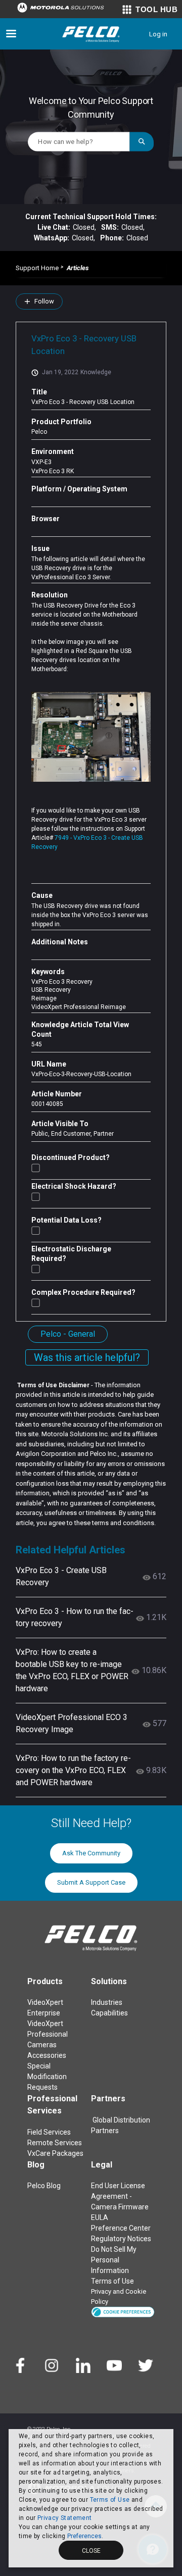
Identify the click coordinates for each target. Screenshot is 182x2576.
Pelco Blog (44, 2186)
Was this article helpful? (87, 1357)
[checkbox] (36, 1168)
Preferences (84, 2536)
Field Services (49, 2132)
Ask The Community (91, 1853)
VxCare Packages (55, 2153)
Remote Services (55, 2143)
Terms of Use (110, 2500)
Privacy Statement (65, 2518)
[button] (123, 2312)
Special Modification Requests (47, 2077)
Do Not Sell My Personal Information (114, 2260)
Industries (107, 2002)
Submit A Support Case (91, 1882)
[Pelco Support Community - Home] (91, 34)
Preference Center (121, 2228)
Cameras (42, 2045)
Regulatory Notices (121, 2239)
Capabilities (109, 2013)
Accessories (47, 2055)
